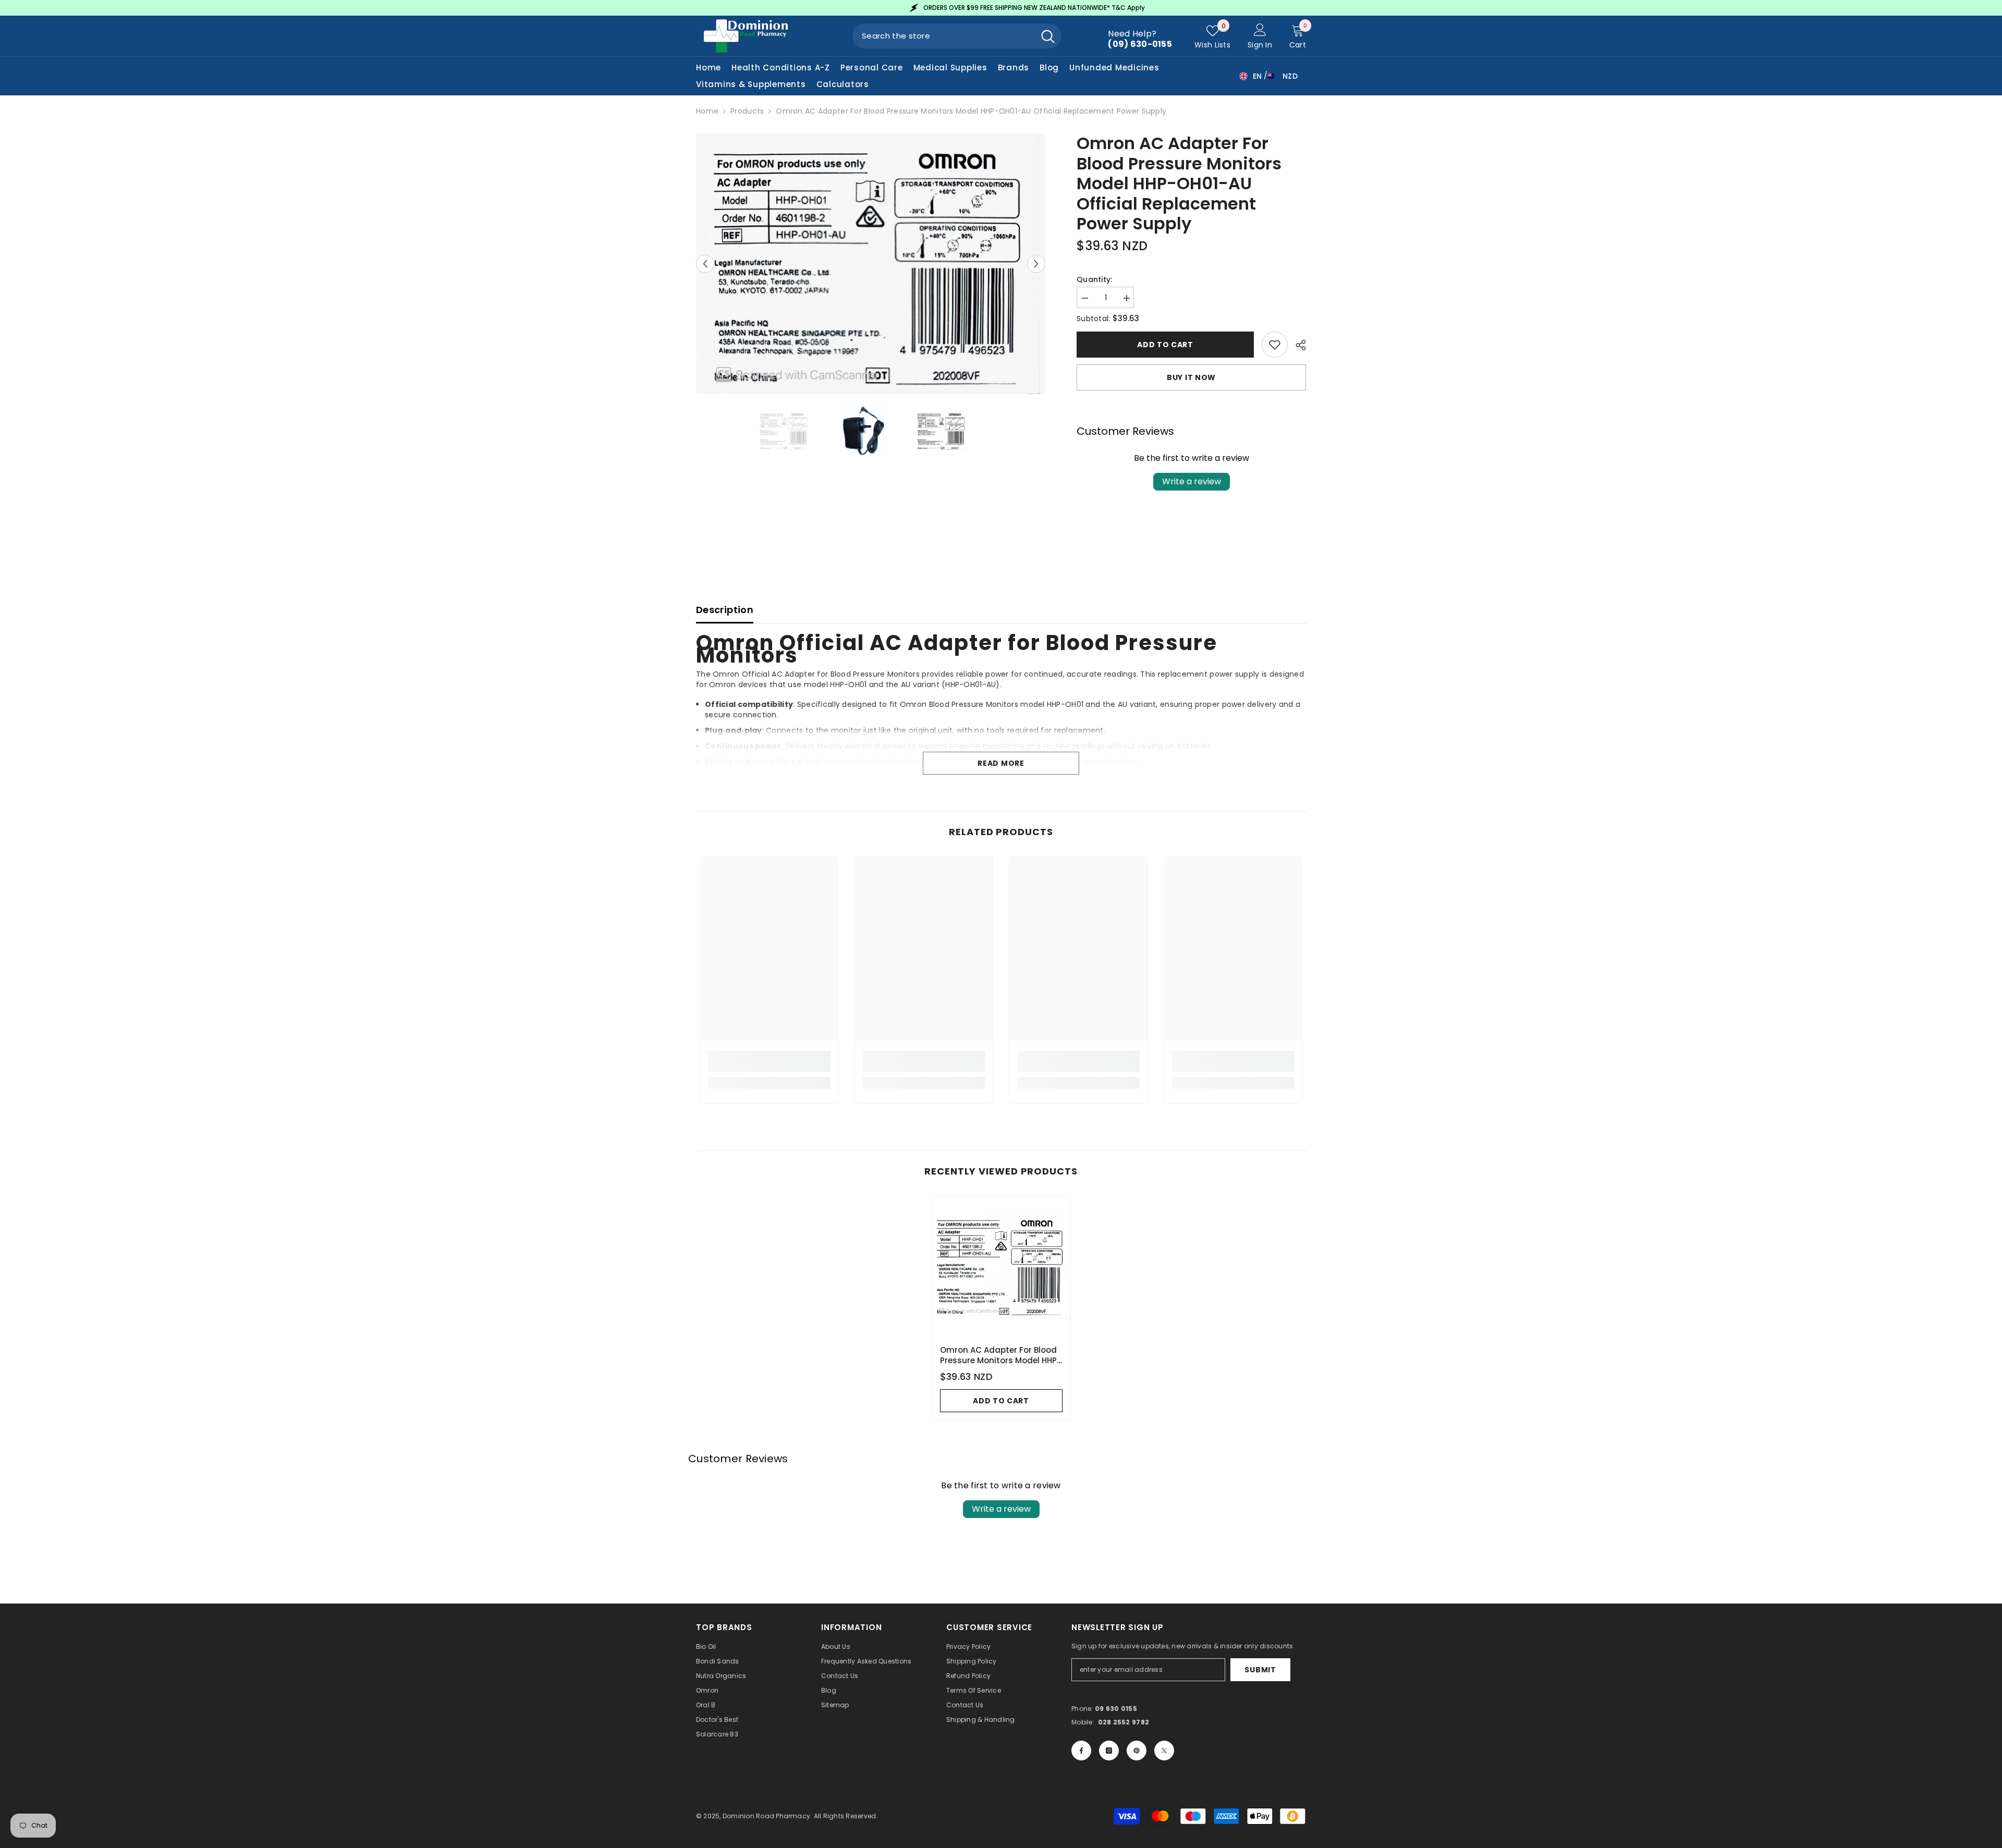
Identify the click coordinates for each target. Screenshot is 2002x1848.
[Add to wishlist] (1275, 345)
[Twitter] (1164, 1751)
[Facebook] (1081, 1751)
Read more (1001, 763)
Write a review (1192, 481)
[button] (705, 264)
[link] (769, 1061)
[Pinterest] (1137, 1751)
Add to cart (1165, 345)
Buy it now (1191, 377)
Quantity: (1095, 279)
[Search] (957, 36)
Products (747, 111)
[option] (866, 8)
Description (725, 610)
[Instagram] (1109, 1751)
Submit (1260, 1670)
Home (707, 111)
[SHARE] (1297, 345)
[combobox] (943, 36)
